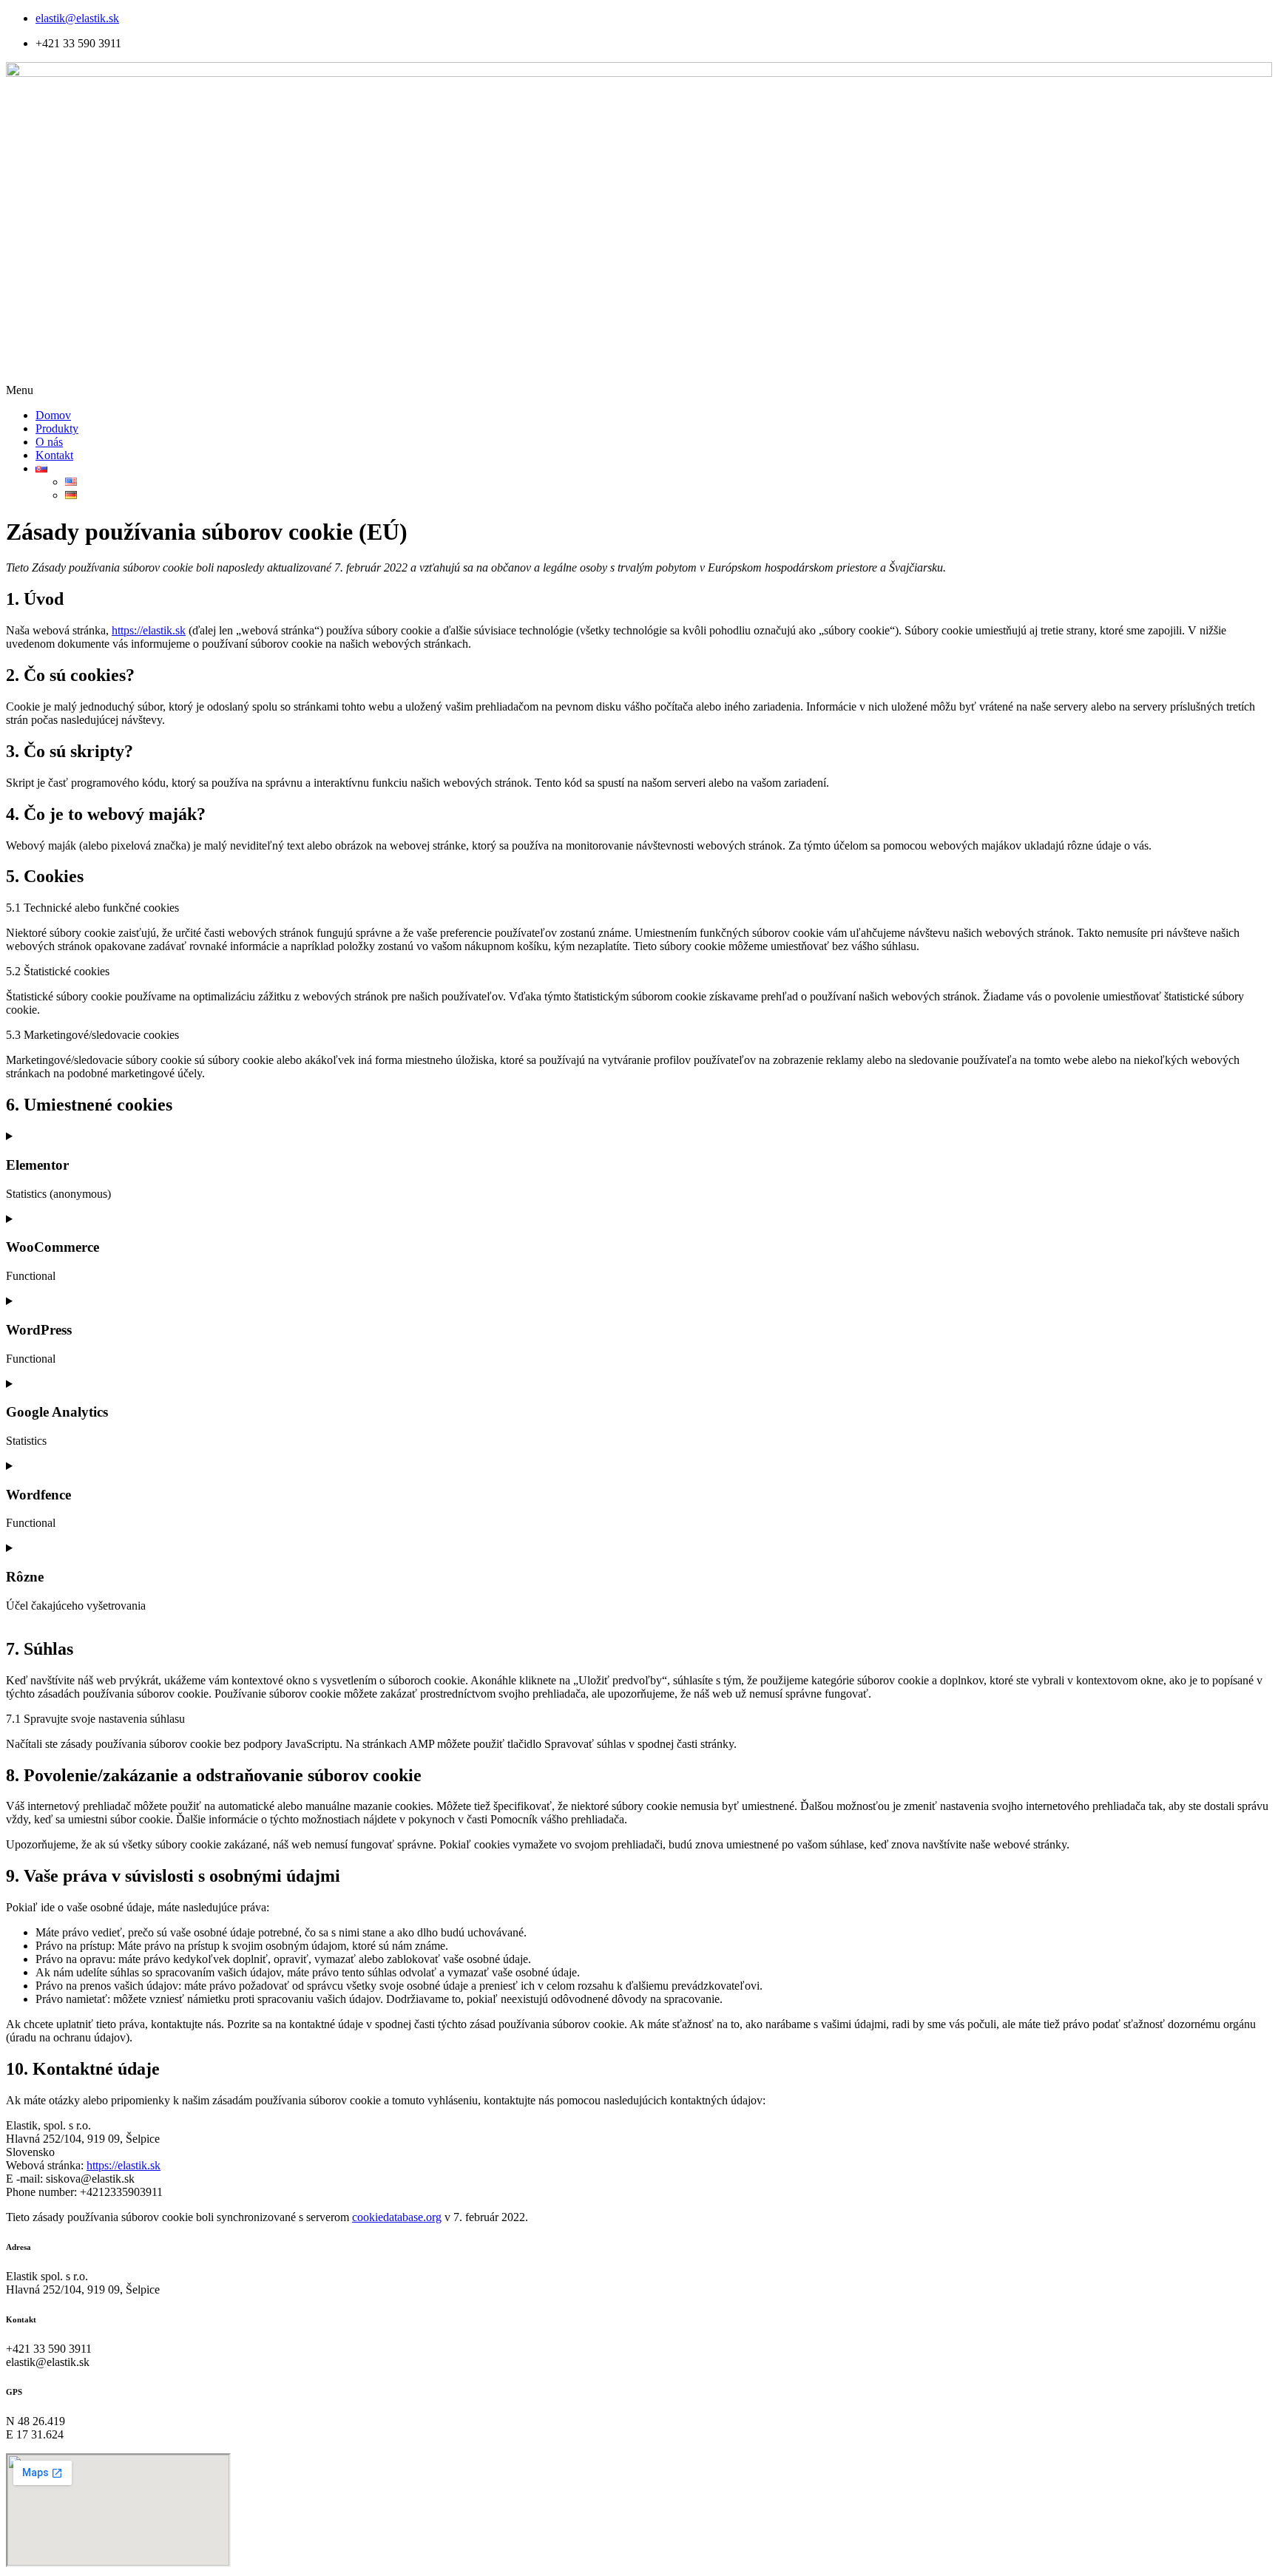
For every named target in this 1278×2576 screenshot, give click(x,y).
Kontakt (54, 455)
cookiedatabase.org (397, 2217)
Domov (53, 415)
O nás (49, 442)
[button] (639, 390)
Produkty (57, 428)
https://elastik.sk (149, 630)
